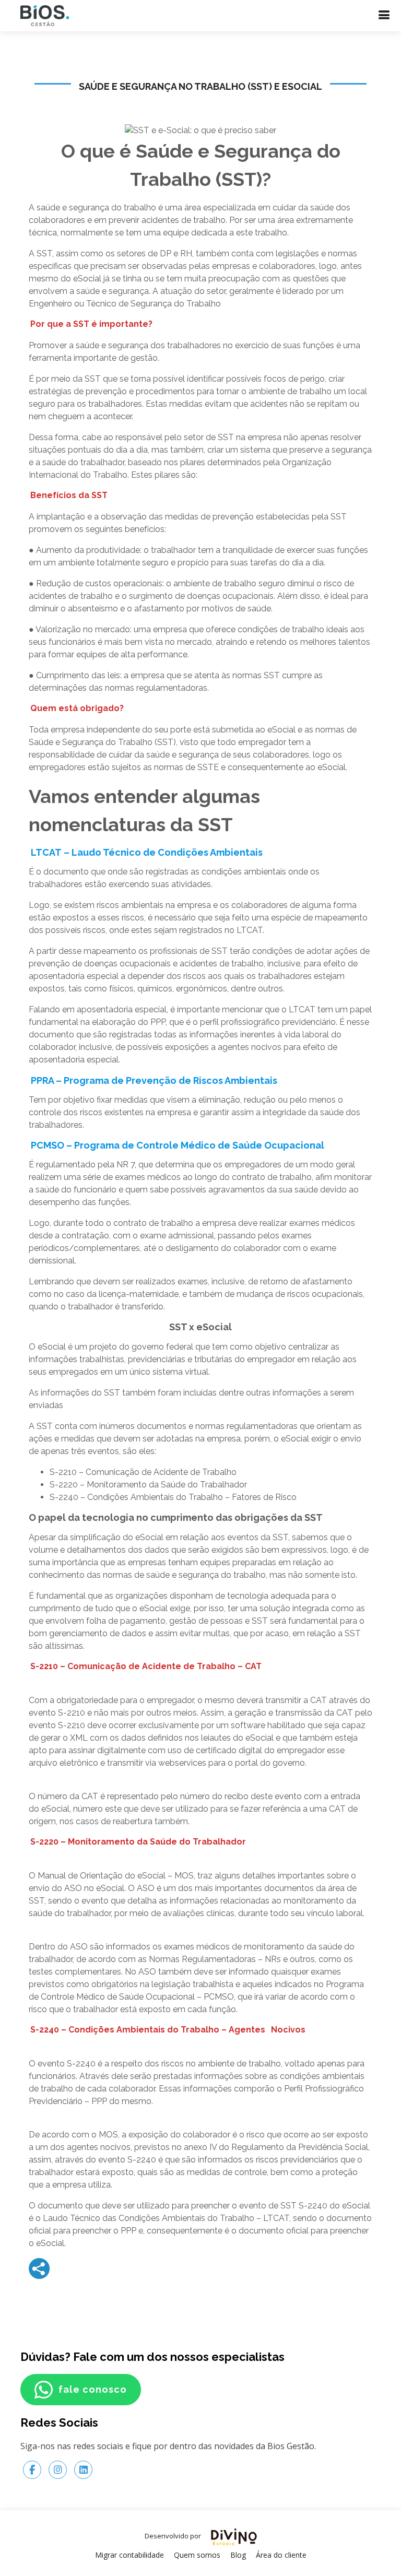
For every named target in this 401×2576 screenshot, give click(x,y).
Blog (238, 2555)
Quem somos (197, 2555)
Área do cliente (281, 2555)
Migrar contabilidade (129, 2555)
